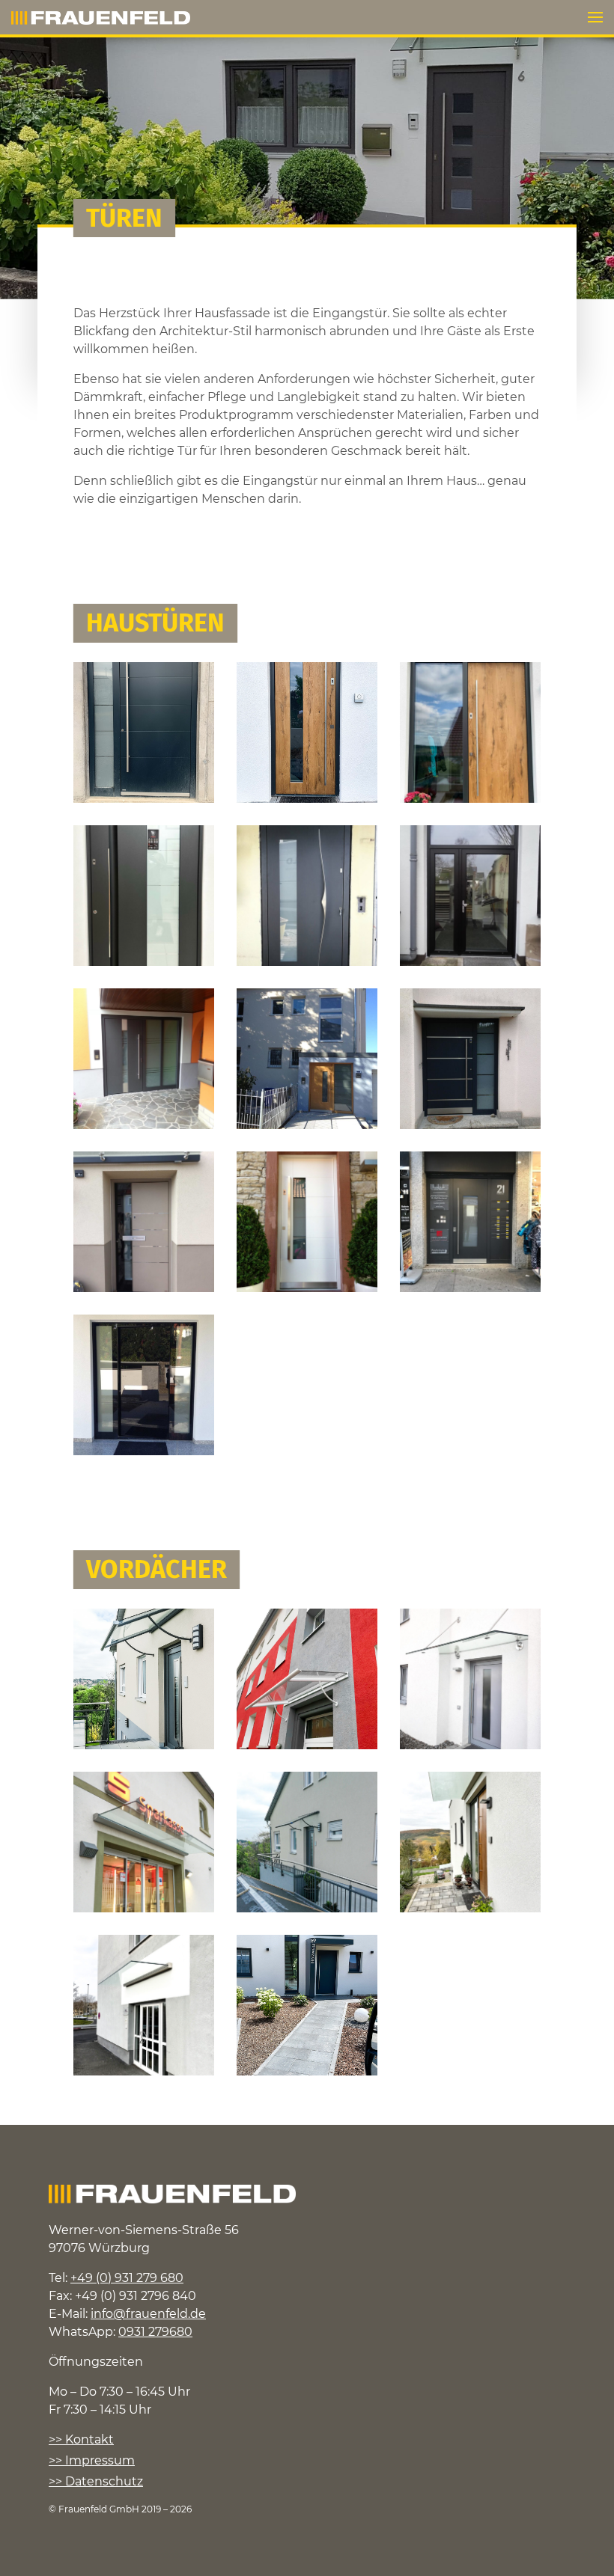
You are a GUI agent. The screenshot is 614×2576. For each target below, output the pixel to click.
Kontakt (89, 2439)
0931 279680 (155, 2332)
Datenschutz (104, 2481)
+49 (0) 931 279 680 (127, 2278)
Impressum (100, 2460)
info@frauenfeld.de (148, 2314)
